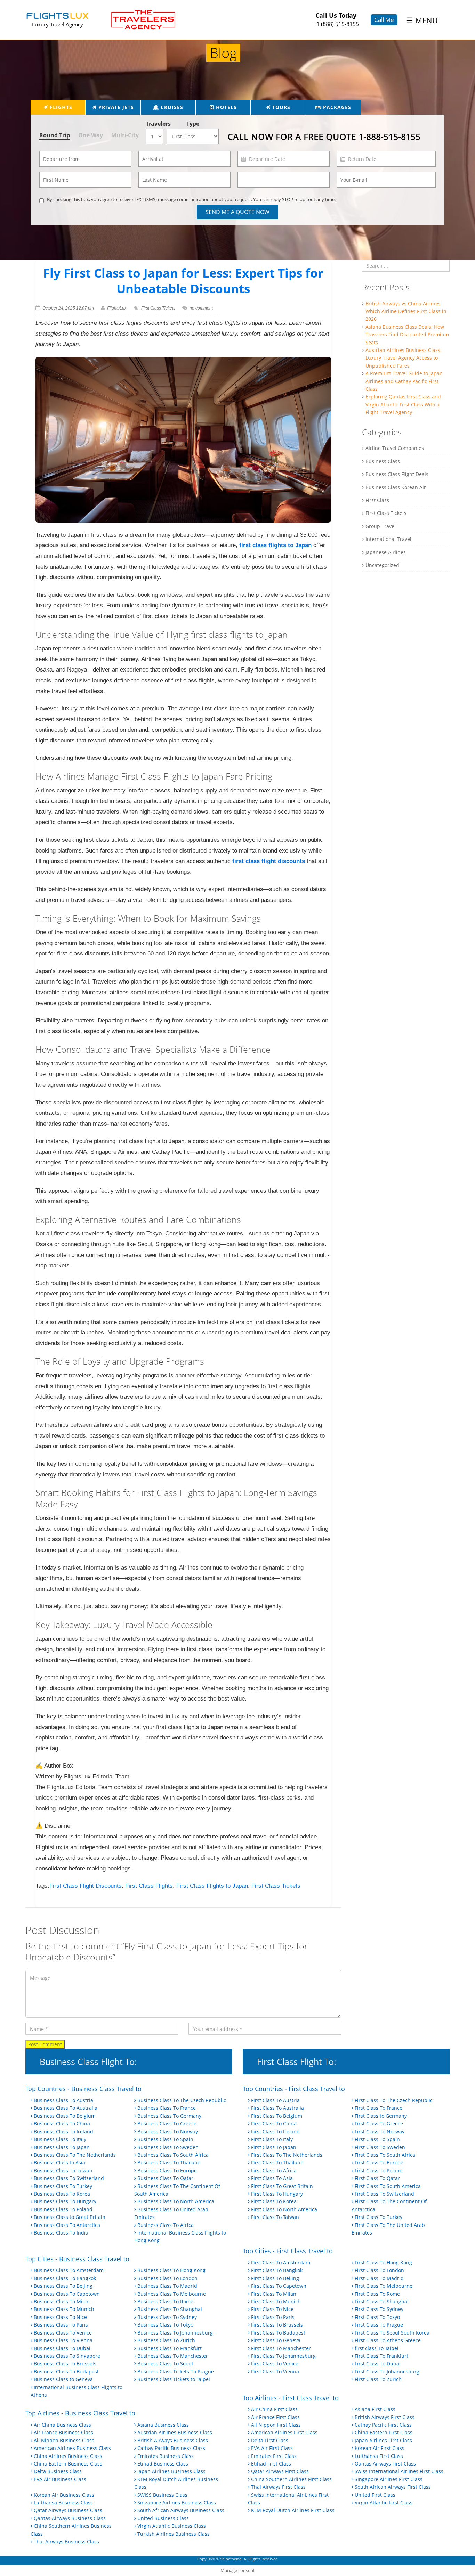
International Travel (388, 539)
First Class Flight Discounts (86, 1886)
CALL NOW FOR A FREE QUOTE (324, 137)
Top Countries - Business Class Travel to (83, 2089)
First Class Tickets (158, 308)
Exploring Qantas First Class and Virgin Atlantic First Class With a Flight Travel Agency (403, 404)
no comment (201, 308)
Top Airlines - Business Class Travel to (80, 2413)
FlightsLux (117, 308)
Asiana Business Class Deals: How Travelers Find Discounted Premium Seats (407, 335)
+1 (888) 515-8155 (336, 24)
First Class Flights (149, 1886)
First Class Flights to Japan (212, 1886)
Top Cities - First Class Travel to (288, 2251)
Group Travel (381, 526)
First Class (377, 500)
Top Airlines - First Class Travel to (291, 2398)
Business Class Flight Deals (397, 474)
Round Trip (55, 135)
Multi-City (125, 135)
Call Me (384, 20)
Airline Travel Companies (395, 448)
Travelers (156, 124)
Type (193, 124)
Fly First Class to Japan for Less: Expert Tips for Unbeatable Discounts (183, 281)
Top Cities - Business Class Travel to (77, 2259)
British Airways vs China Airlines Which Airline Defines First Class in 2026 (406, 311)
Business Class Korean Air (396, 487)
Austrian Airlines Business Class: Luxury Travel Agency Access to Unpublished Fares (404, 358)
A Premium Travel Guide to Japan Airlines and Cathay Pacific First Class (404, 381)
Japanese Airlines (386, 552)
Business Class (383, 461)
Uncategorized (382, 565)
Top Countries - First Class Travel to (294, 2089)
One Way (91, 135)
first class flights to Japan (275, 545)
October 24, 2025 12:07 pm (68, 308)
